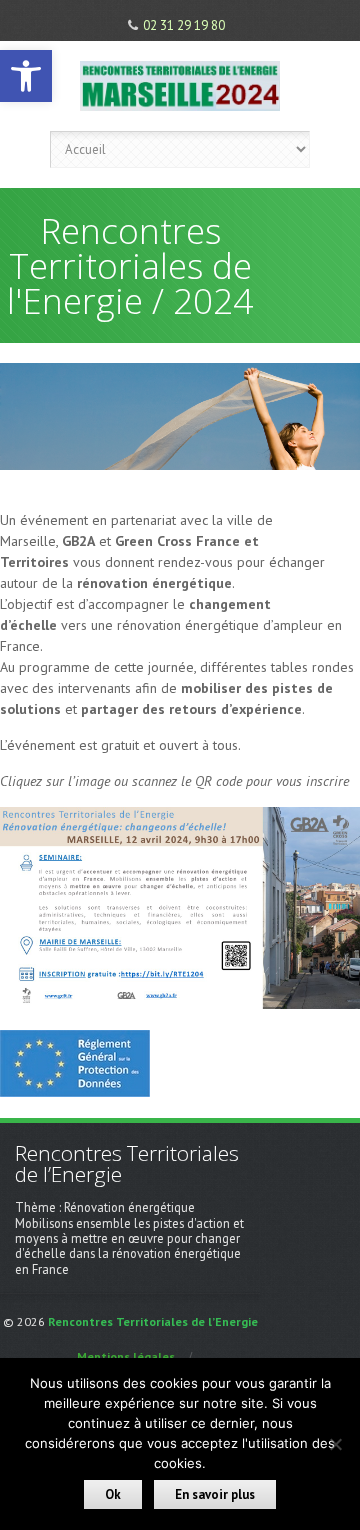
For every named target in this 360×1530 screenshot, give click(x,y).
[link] (26, 76)
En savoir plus (215, 1494)
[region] (180, 416)
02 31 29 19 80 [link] (184, 25)
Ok (113, 1494)
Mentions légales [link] (126, 1356)
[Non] (335, 1444)
